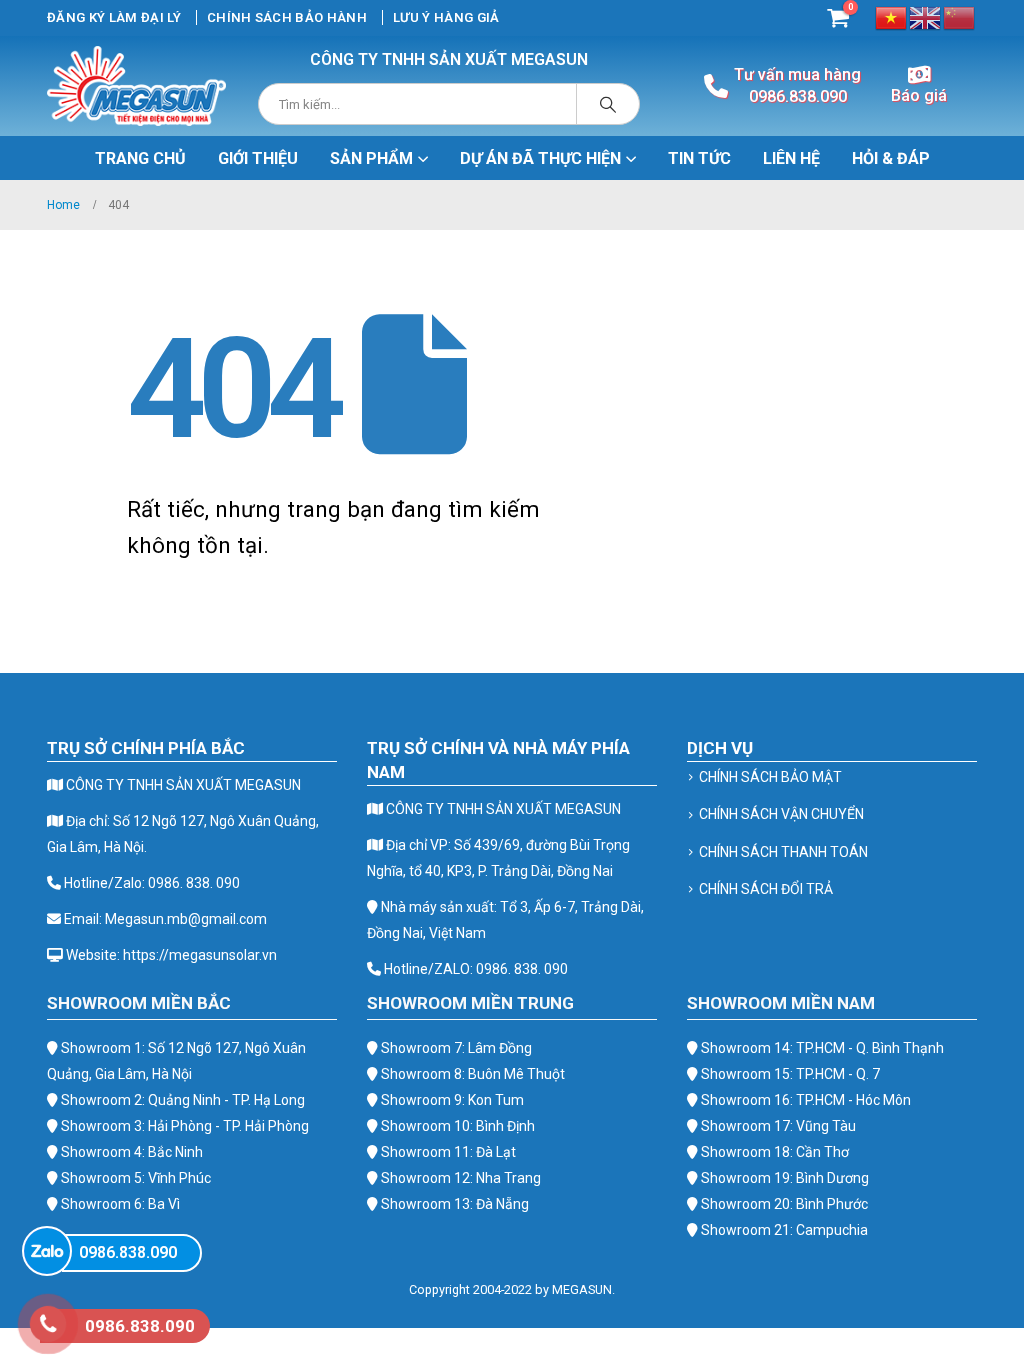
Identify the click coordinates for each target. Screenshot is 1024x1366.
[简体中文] (960, 16)
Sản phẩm (371, 158)
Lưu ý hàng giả (446, 17)
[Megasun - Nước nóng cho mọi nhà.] (136, 86)
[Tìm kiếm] (608, 104)
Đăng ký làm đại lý (114, 17)
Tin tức (699, 158)
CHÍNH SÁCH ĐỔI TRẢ (766, 889)
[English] (926, 16)
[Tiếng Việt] (892, 16)
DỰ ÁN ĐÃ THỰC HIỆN (540, 158)
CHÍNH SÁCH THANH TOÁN (783, 852)
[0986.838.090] (47, 1251)
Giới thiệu (258, 158)
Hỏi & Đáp (891, 158)
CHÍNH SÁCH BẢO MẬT (770, 777)
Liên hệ (791, 158)
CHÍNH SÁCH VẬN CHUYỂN (781, 814)
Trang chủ (140, 158)
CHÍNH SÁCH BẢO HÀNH (287, 17)
